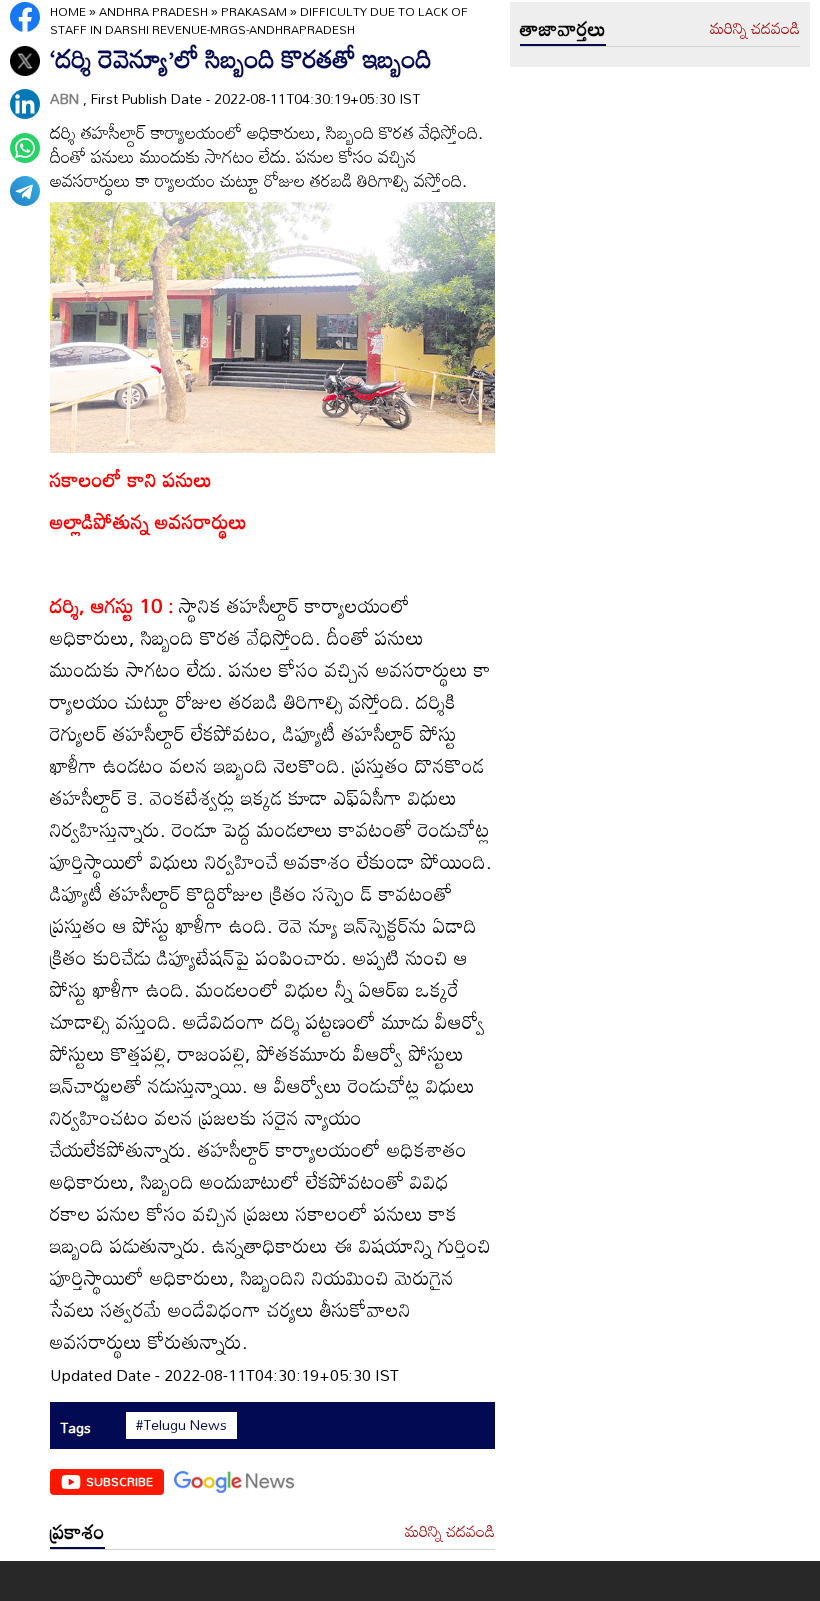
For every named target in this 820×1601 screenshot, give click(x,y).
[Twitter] (25, 61)
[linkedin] (25, 104)
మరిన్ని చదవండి (450, 1532)
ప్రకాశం (77, 1531)
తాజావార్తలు (563, 28)
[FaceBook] (25, 17)
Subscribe (119, 1481)
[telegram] (25, 191)
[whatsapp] (25, 148)
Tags (75, 1427)
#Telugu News (181, 1425)
